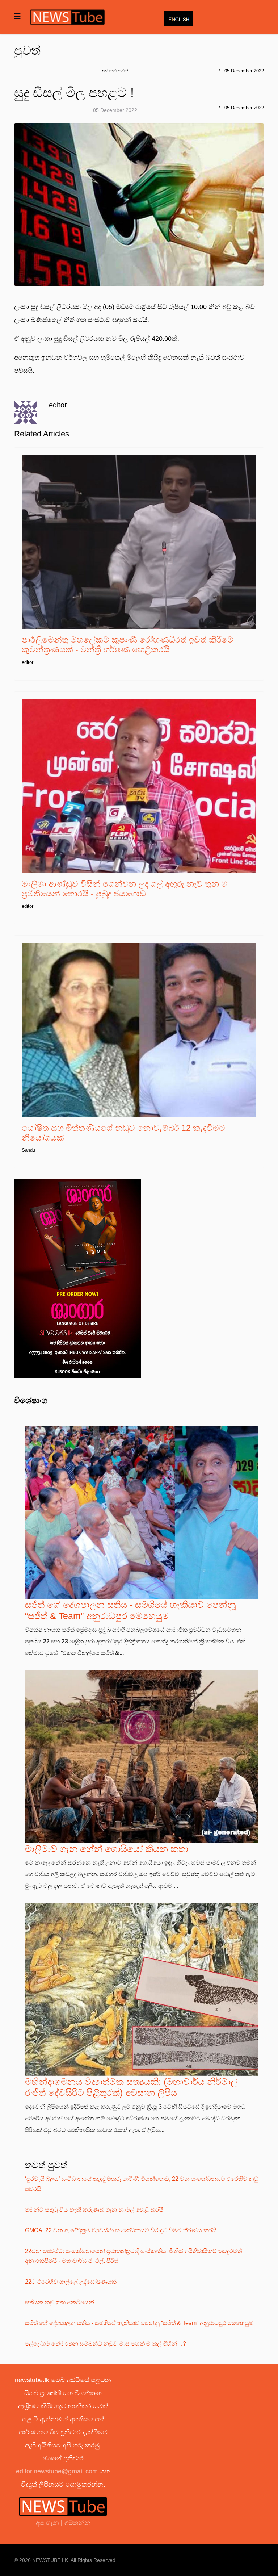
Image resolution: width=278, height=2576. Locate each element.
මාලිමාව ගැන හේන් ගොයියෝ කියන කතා (107, 1849)
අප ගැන (48, 2523)
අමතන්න (77, 2523)
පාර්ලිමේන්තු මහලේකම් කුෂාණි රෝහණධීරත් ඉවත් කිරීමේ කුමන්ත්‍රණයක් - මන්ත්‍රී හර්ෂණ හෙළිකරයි (128, 645)
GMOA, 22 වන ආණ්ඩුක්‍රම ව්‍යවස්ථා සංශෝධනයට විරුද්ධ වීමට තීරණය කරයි (121, 2230)
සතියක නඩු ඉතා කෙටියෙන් (60, 2302)
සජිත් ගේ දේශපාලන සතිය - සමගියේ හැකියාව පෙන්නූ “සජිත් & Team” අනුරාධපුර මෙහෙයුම (139, 2323)
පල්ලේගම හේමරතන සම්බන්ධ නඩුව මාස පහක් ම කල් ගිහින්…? (106, 2344)
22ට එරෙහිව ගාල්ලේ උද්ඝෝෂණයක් (71, 2282)
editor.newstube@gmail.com (57, 2471)
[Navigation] (17, 16)
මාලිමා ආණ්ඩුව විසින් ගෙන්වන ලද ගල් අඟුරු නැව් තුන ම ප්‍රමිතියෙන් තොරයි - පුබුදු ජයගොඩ (125, 889)
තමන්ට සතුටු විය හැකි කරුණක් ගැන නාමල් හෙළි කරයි (94, 2210)
